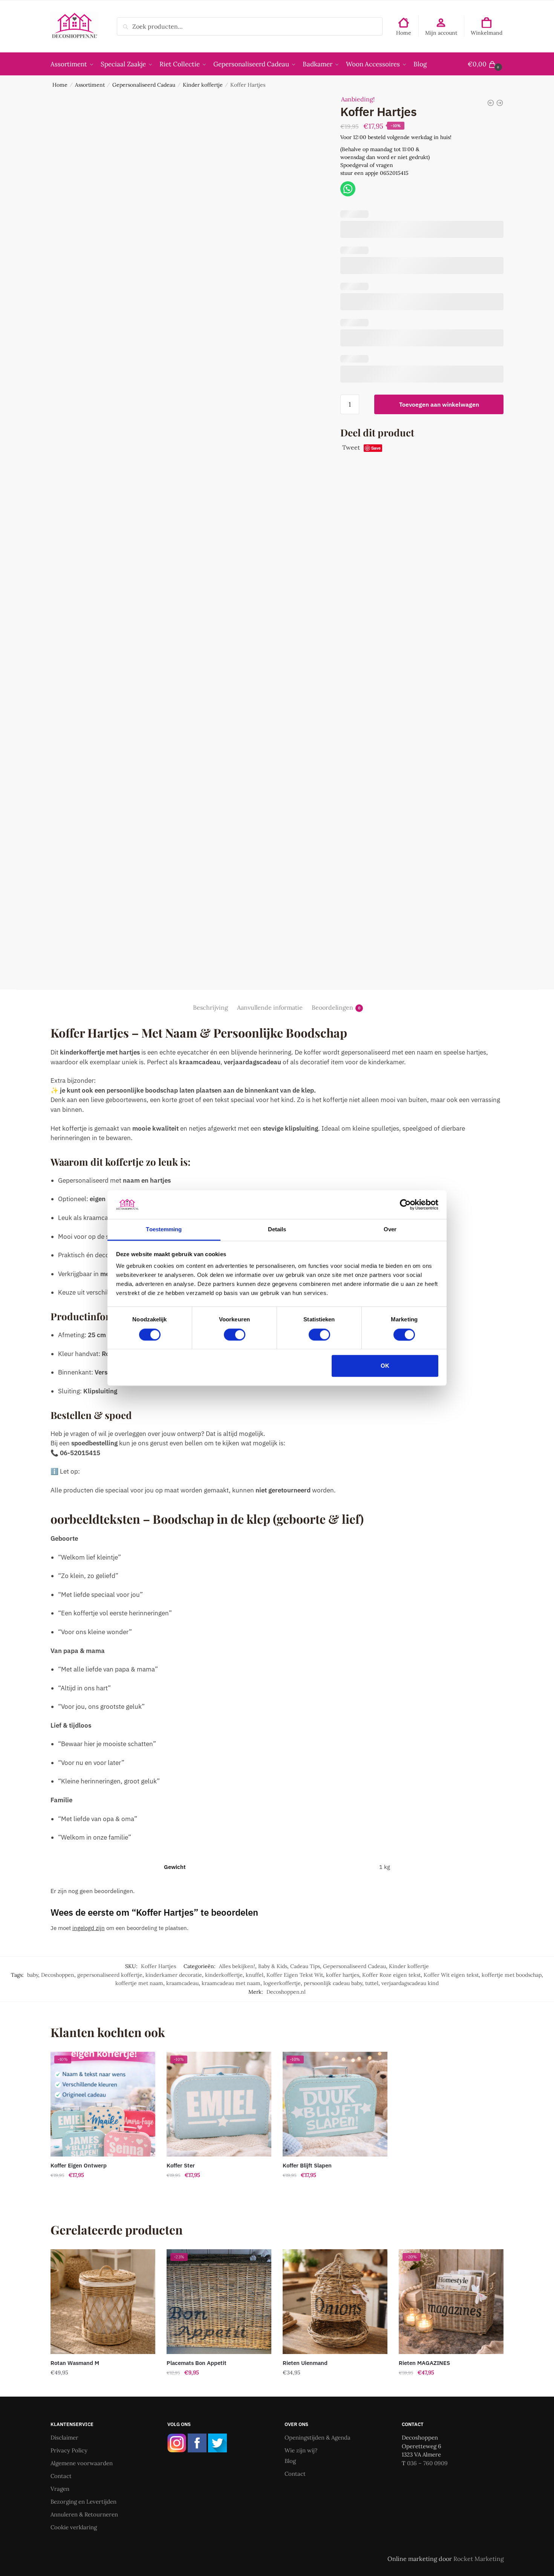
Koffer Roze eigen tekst (391, 1975)
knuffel (255, 1975)
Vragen (60, 2489)
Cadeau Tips (305, 1966)
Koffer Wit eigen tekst (451, 1975)
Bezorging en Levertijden (83, 2502)
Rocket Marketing (479, 2559)
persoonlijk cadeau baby (333, 1983)
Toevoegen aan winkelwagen (439, 404)
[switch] (235, 1335)
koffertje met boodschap (512, 1975)
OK (385, 1366)
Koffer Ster (181, 2165)
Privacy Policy (69, 2450)
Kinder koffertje (203, 85)
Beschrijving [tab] (210, 1007)
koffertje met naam (139, 1983)
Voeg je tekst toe (103, 2190)
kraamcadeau (182, 1983)
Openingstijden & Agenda (318, 2437)
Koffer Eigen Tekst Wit (295, 1975)
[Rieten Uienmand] (335, 2302)
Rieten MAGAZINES (424, 2363)
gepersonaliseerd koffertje (110, 1975)
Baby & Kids (273, 1966)
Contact (61, 2476)
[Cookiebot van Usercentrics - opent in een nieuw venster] (405, 1205)
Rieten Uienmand (305, 2363)
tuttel (372, 1983)
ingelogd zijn (89, 1928)
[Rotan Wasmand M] (103, 2302)
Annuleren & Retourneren (84, 2514)
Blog (290, 2461)
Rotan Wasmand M (75, 2363)
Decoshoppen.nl (286, 1992)
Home (404, 33)
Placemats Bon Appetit (197, 2363)
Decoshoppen (58, 1975)
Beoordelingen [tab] (332, 1007)
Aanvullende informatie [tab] (270, 1007)
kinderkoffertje (224, 1975)
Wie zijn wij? (301, 2450)
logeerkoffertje (282, 1983)
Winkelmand (487, 33)
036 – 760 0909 (427, 2463)
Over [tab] (390, 1230)
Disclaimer (64, 2437)
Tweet (351, 447)
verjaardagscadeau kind (410, 1983)
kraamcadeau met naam (231, 1983)
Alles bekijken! (237, 1966)
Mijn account (441, 33)
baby (33, 1975)
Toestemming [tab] (164, 1230)
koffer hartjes (343, 1975)
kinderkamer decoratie (174, 1975)
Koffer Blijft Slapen (307, 2165)
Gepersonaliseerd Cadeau (144, 85)
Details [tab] (277, 1230)
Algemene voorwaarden (82, 2463)
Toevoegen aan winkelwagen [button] (103, 2388)
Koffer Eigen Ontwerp (79, 2165)
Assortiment (90, 85)
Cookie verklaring (74, 2527)
